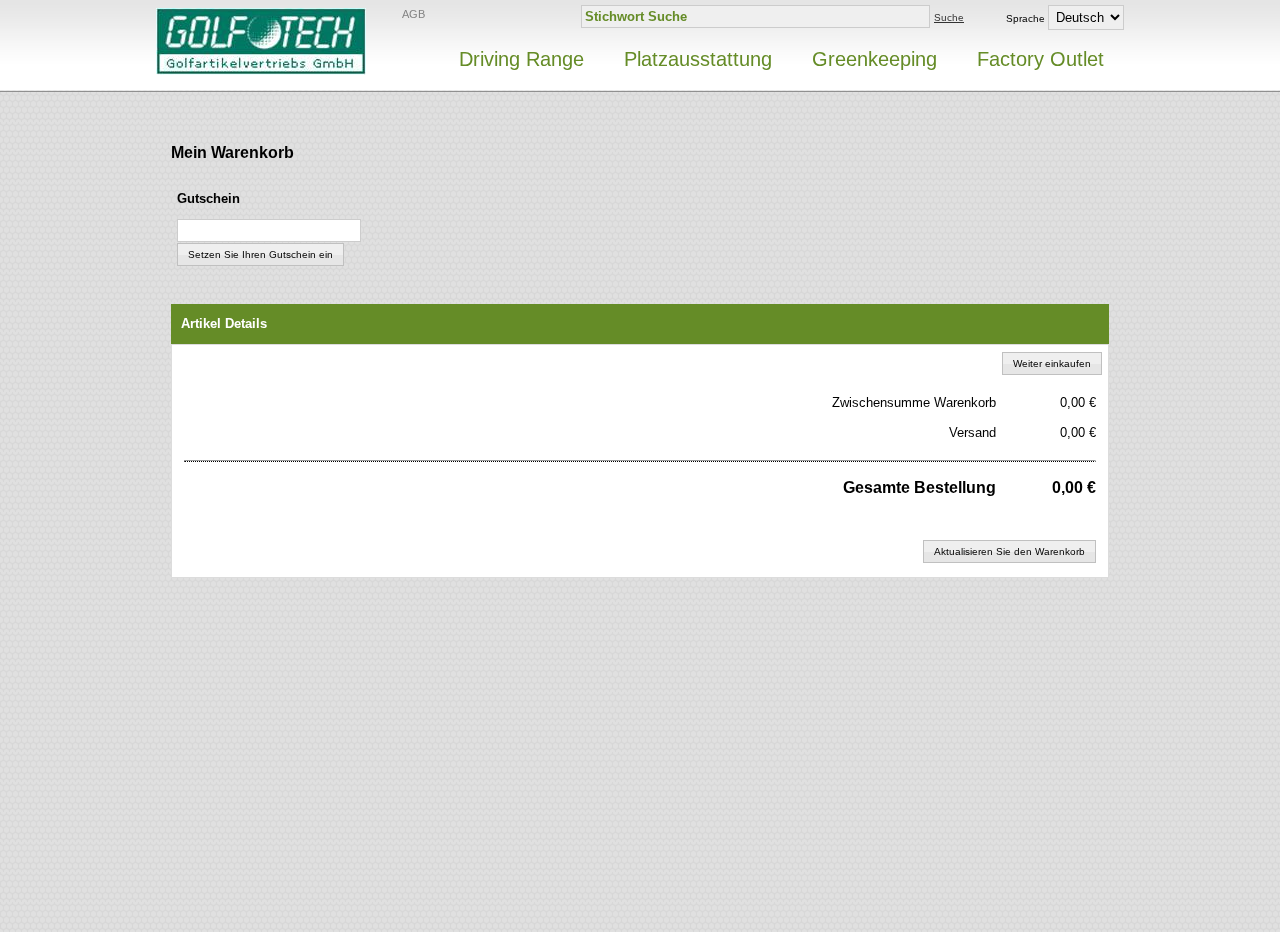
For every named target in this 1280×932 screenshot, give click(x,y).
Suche (949, 17)
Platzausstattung (698, 59)
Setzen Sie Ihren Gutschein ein (260, 254)
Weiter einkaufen (1052, 363)
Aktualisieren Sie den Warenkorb (1009, 551)
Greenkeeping (874, 59)
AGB (413, 14)
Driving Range (521, 59)
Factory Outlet (1040, 59)
